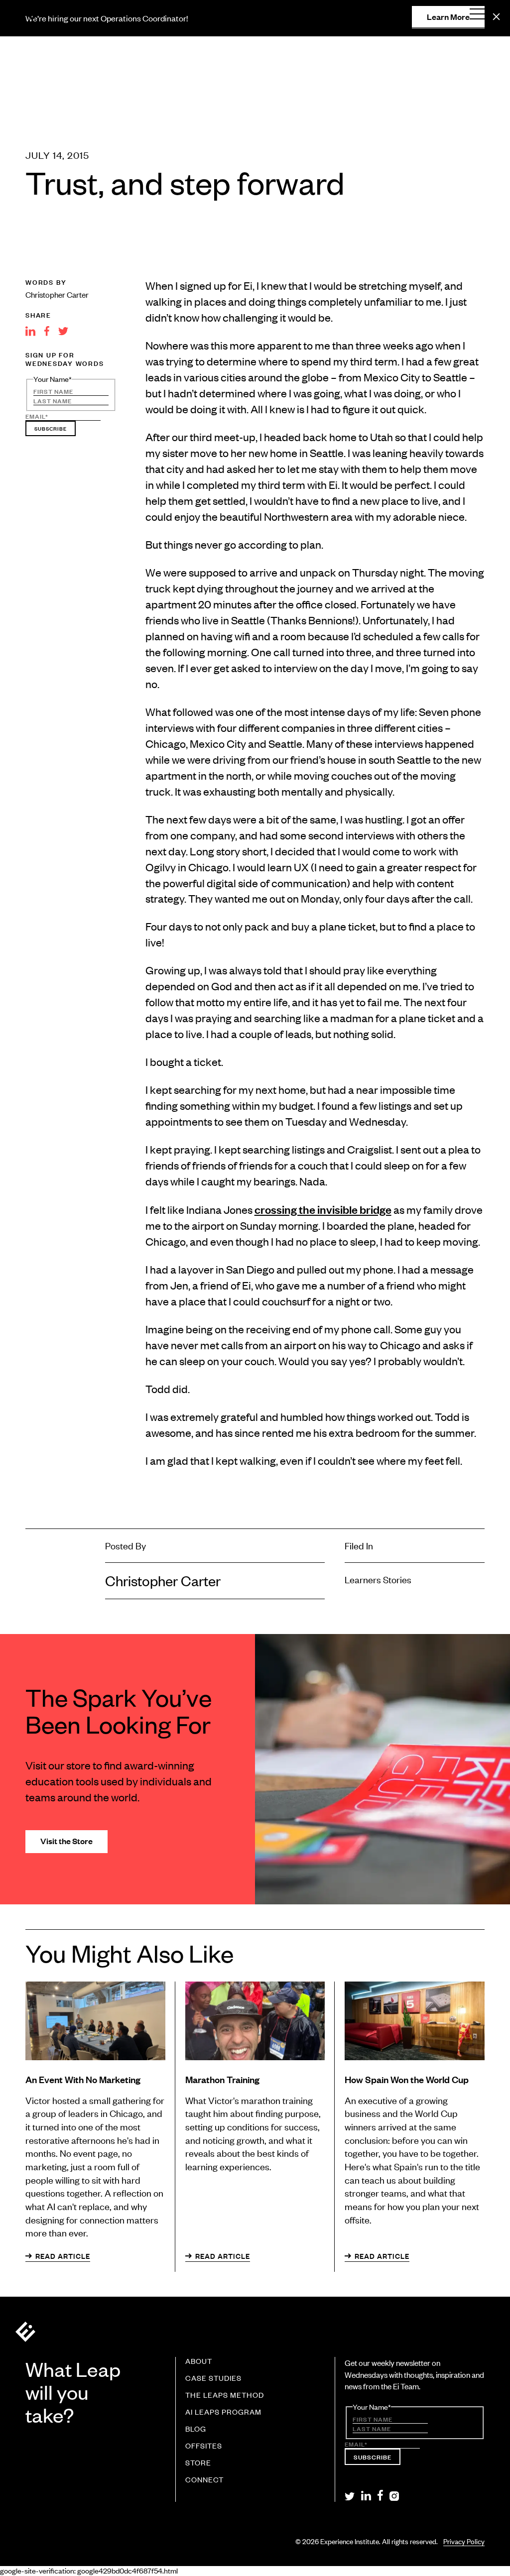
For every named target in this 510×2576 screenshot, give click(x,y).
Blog (196, 2429)
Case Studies (213, 2378)
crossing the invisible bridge (323, 1209)
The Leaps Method (225, 2395)
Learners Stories (378, 1579)
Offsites (204, 2446)
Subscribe (51, 428)
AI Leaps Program (223, 2412)
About (199, 2361)
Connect (204, 2480)
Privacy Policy (464, 2541)
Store (198, 2463)
